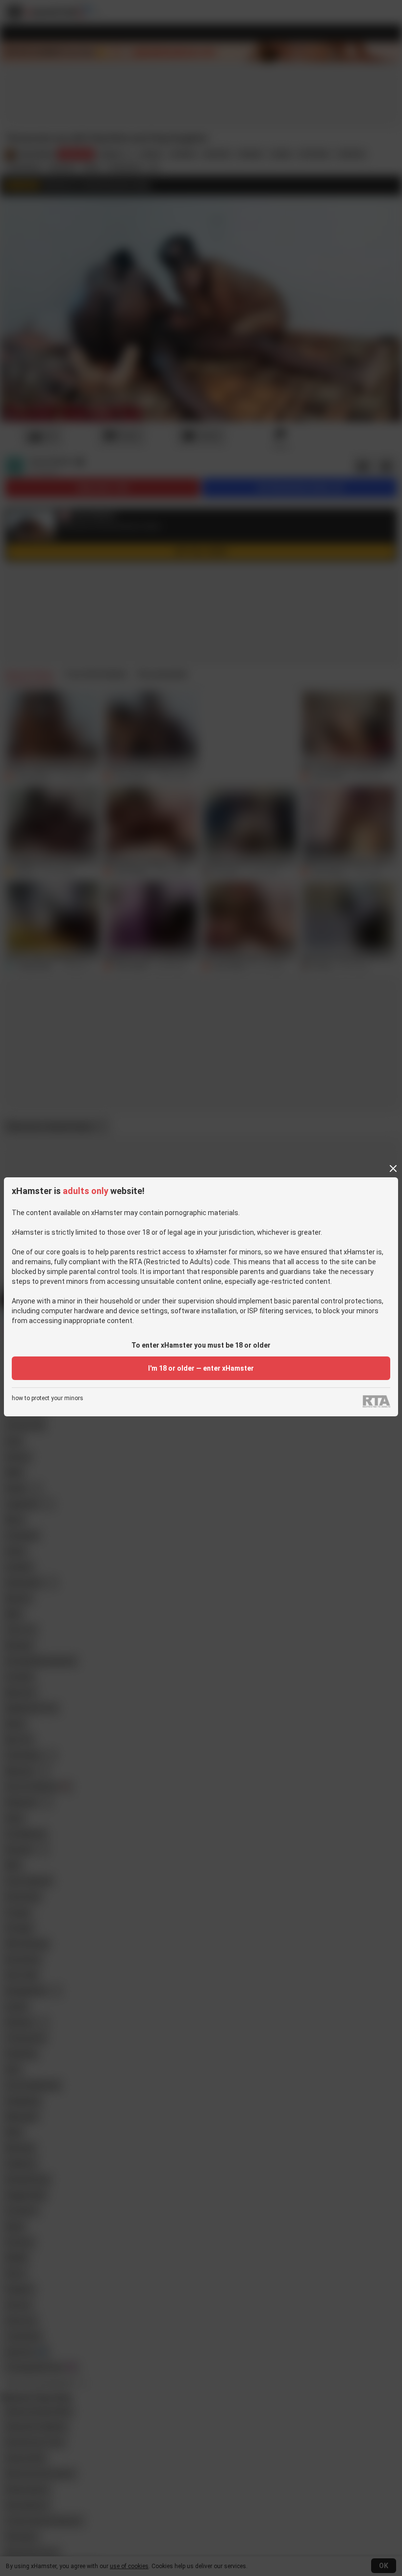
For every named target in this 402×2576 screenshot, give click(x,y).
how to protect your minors (48, 1398)
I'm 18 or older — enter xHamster (201, 1368)
